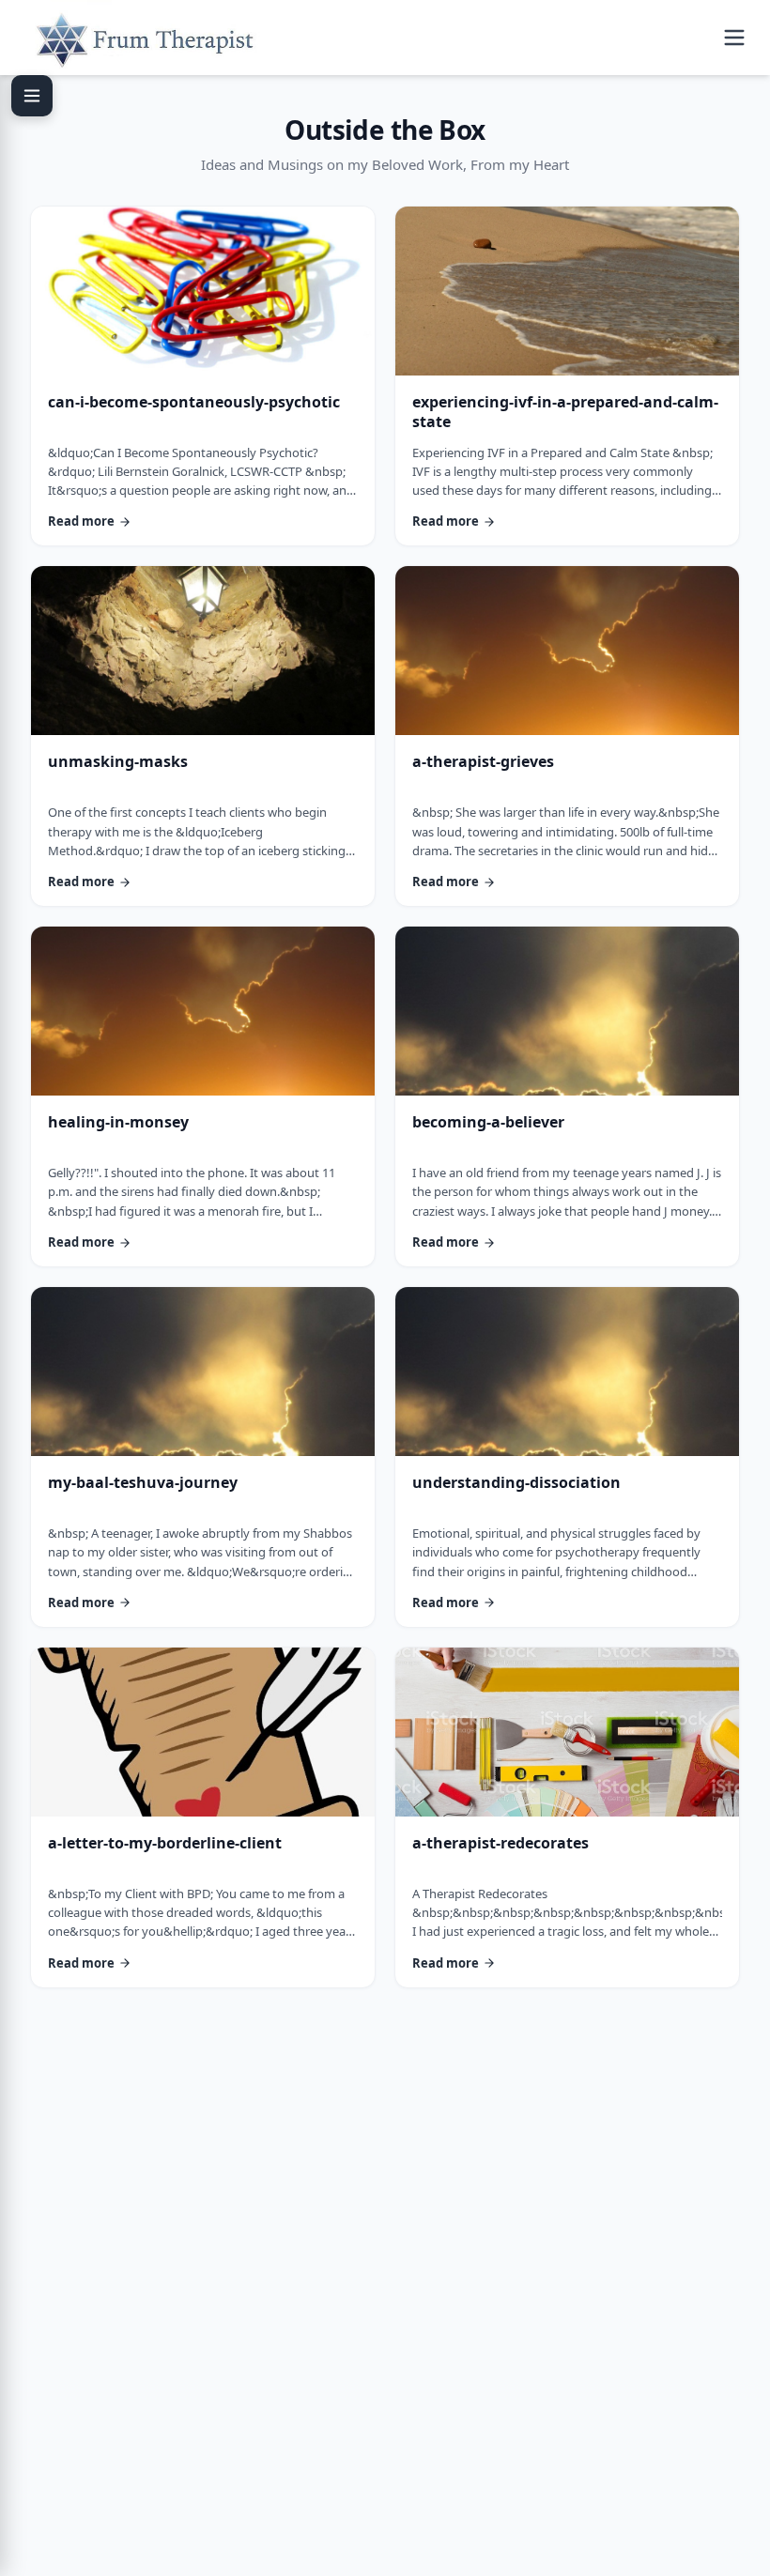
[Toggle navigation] (734, 38)
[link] (203, 376)
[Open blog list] (32, 96)
